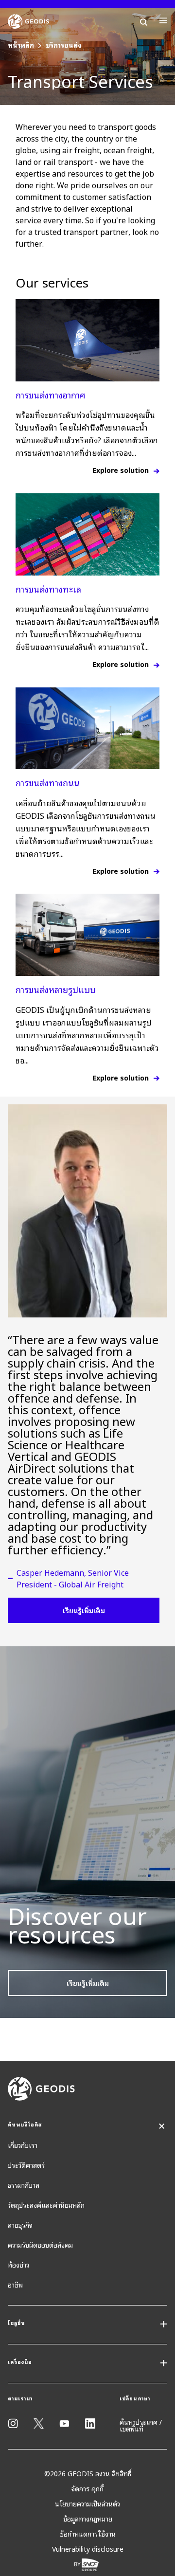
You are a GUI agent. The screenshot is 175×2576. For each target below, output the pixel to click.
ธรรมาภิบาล (24, 2185)
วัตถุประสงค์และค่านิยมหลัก (46, 2205)
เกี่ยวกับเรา (23, 2145)
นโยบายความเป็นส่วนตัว (87, 2503)
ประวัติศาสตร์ (26, 2165)
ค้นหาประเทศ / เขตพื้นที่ (141, 2425)
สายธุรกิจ (20, 2225)
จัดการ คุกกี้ (87, 2488)
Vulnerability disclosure (88, 2549)
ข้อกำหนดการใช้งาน (88, 2533)
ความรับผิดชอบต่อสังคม (40, 2244)
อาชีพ (15, 2284)
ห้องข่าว (18, 2264)
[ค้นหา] (144, 20)
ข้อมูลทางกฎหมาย (88, 2518)
